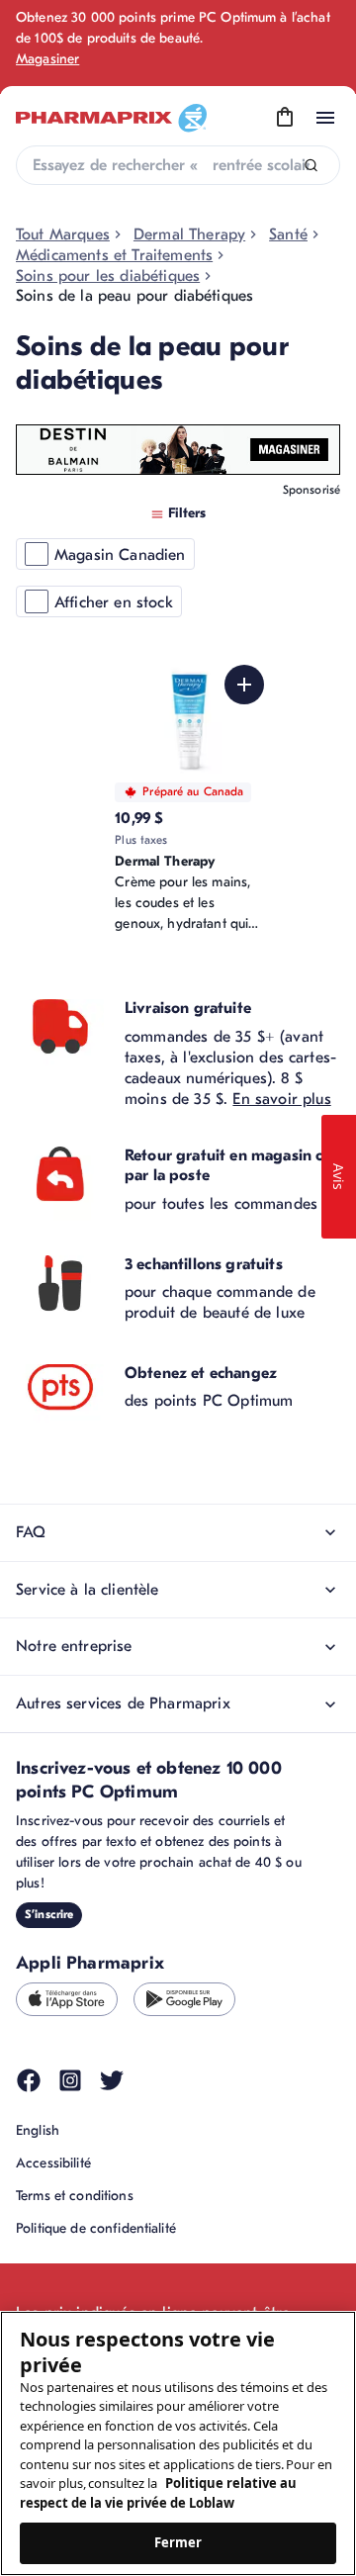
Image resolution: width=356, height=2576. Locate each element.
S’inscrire (49, 1914)
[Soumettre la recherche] (311, 166)
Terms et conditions (75, 2196)
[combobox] (178, 165)
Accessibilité (53, 2163)
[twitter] (112, 2080)
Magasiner (47, 59)
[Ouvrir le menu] (325, 118)
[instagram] (70, 2080)
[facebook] (29, 2080)
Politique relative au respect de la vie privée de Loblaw (158, 2493)
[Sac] (285, 118)
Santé (288, 234)
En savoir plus (281, 1099)
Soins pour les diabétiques (108, 276)
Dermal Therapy (189, 234)
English (38, 2130)
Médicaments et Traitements (114, 255)
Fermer (178, 2542)
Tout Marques (63, 234)
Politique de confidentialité (96, 2228)
